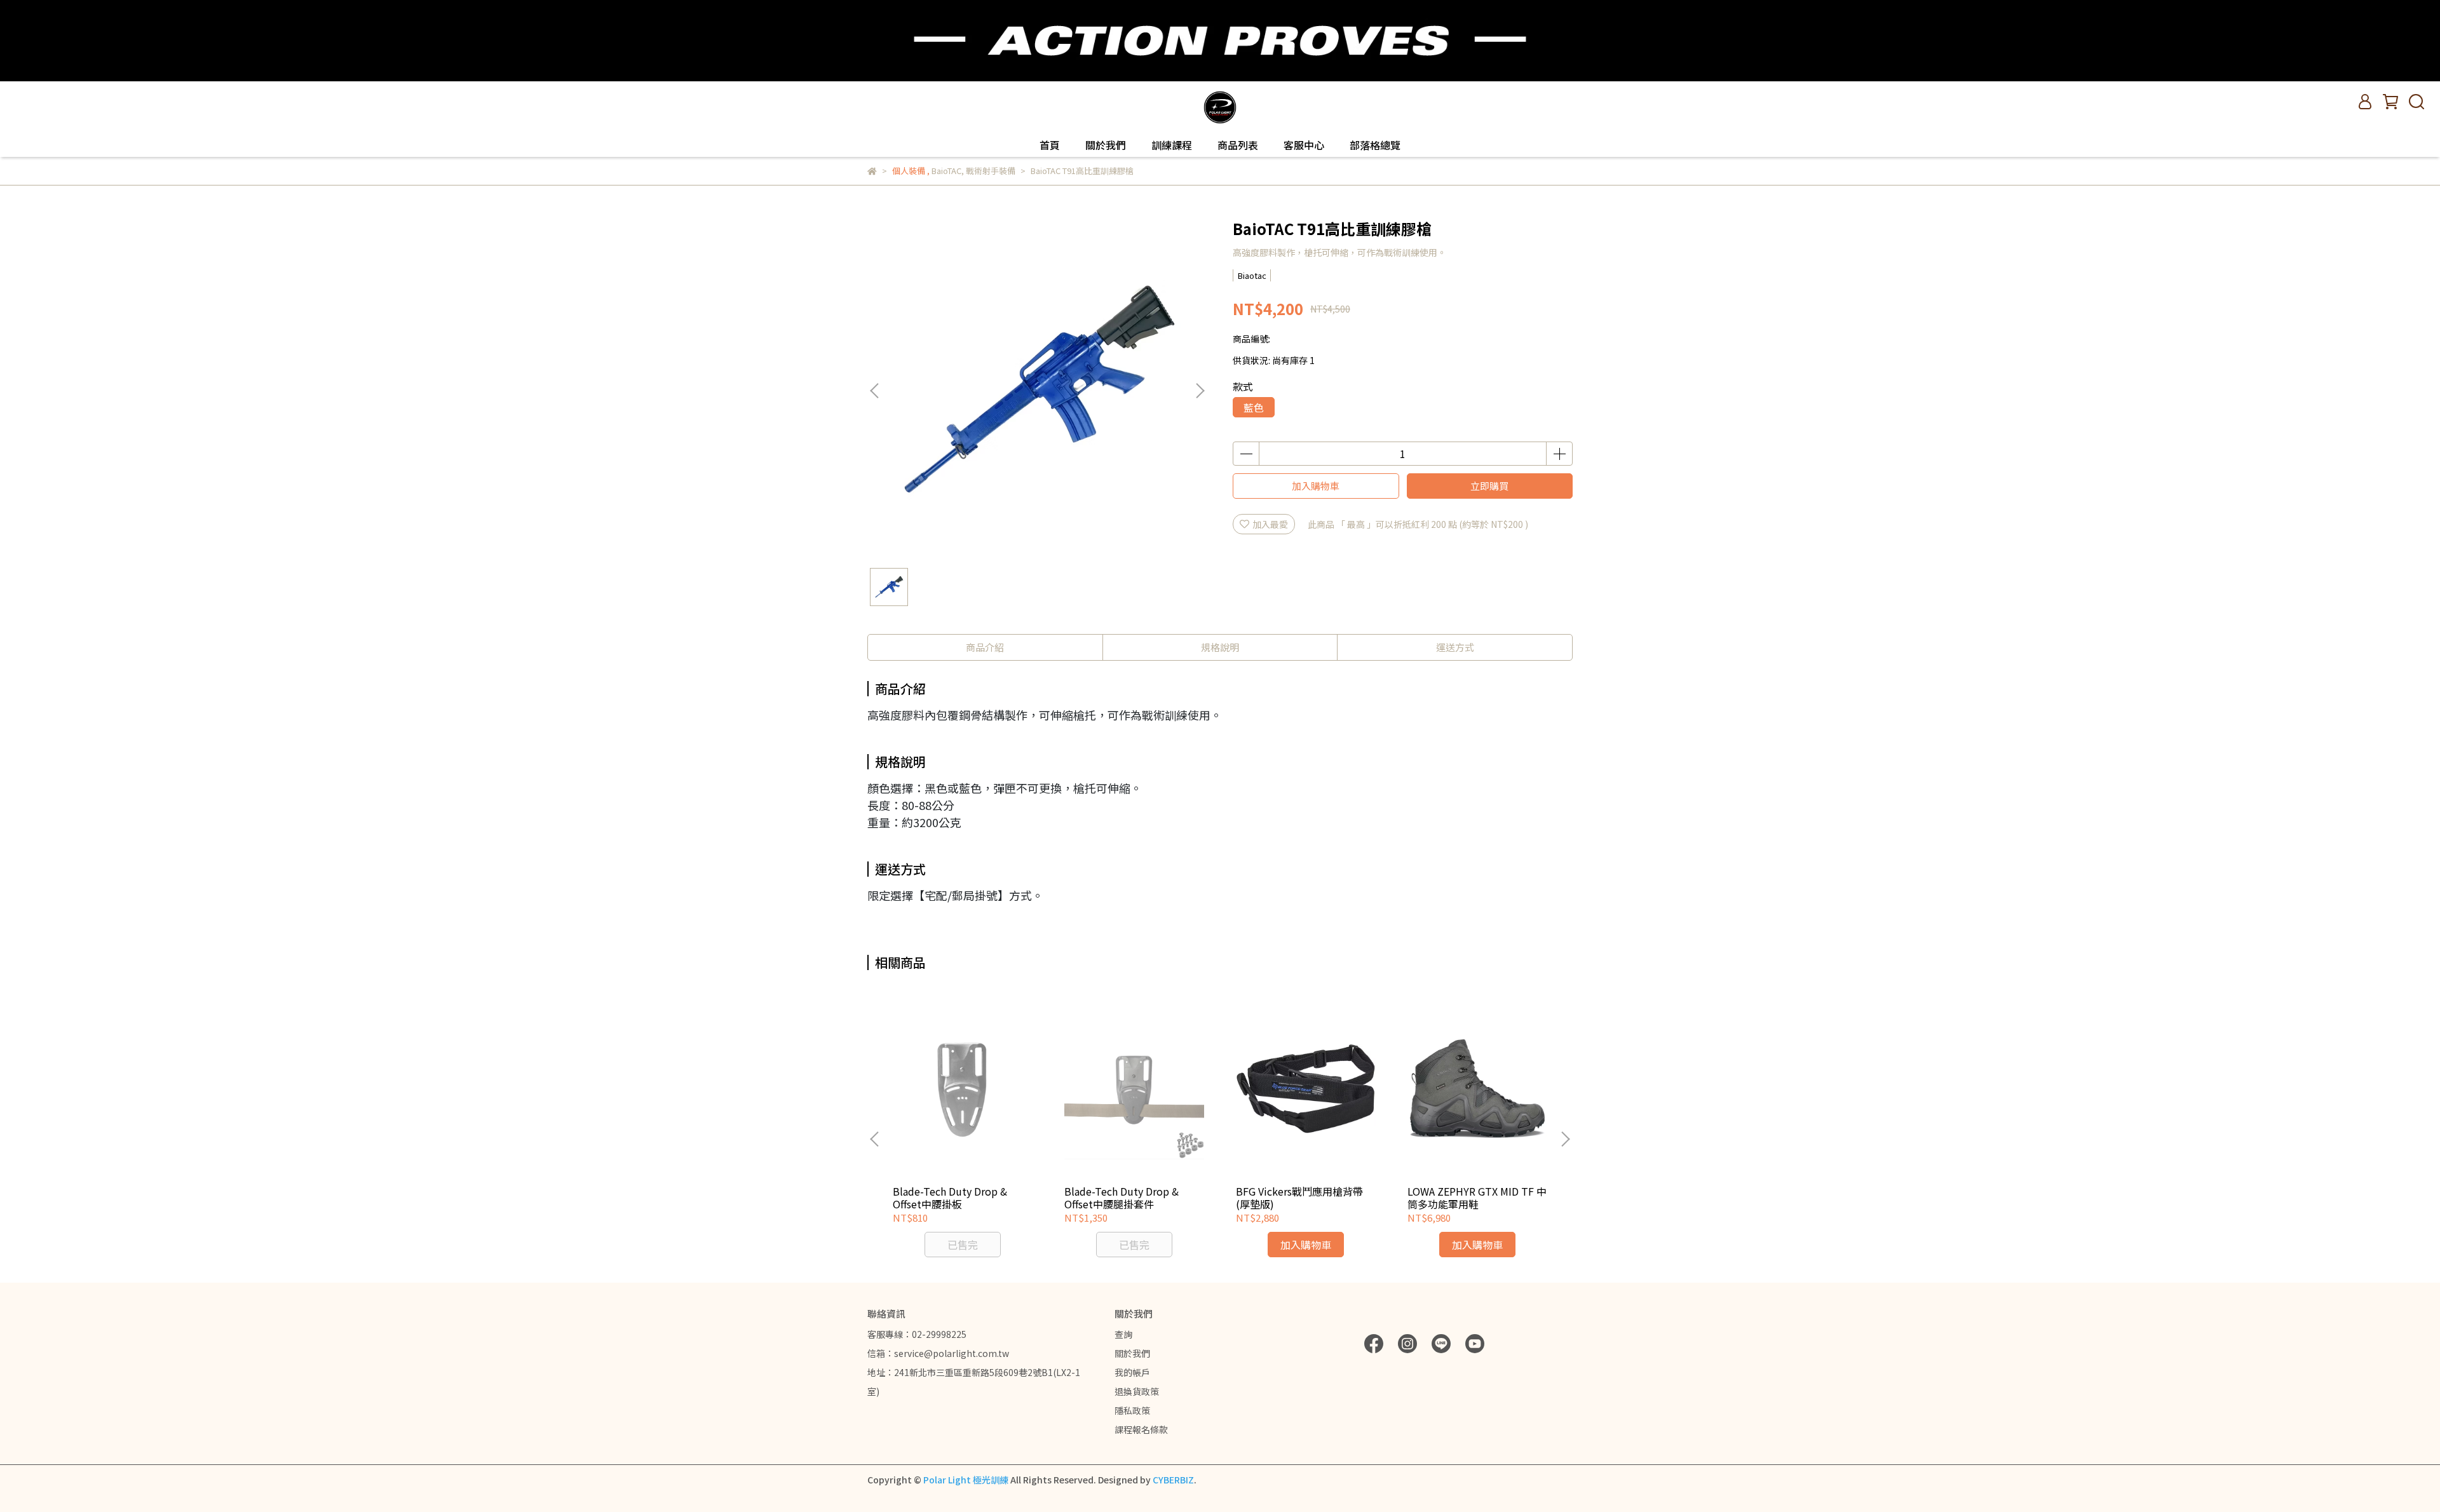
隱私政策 (1132, 1410)
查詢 (1123, 1334)
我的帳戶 (1132, 1372)
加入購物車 (1316, 486)
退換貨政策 (1137, 1391)
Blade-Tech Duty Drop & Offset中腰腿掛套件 (1122, 1198)
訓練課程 (1172, 145)
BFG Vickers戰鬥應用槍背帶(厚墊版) (1299, 1198)
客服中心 (1304, 145)
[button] (1200, 391)
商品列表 (1238, 145)
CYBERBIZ (1173, 1480)
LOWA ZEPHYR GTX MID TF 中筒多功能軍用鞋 (1477, 1198)
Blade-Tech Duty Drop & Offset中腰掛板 (950, 1198)
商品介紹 (985, 647)
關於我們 (1106, 145)
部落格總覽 (1375, 145)
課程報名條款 (1141, 1429)
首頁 (1050, 145)
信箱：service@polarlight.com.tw (938, 1353)
